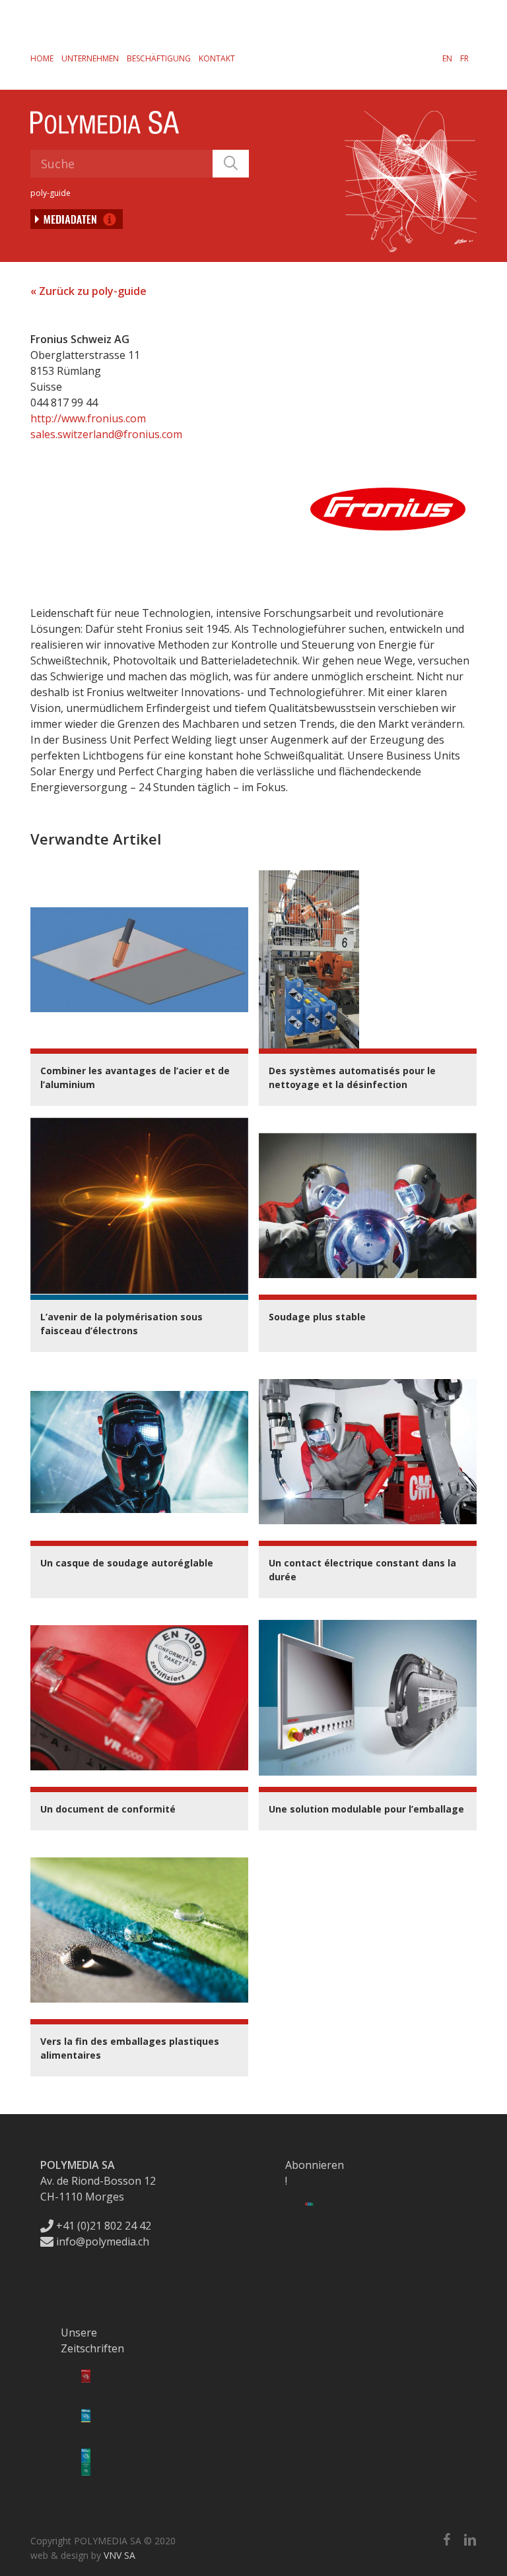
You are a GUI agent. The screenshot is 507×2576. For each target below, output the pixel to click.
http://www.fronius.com (88, 418)
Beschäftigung (159, 58)
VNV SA (119, 2555)
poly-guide (51, 193)
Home (42, 58)
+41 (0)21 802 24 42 (102, 2226)
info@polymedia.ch (103, 2241)
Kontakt (217, 58)
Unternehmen (90, 58)
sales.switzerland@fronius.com (106, 434)
